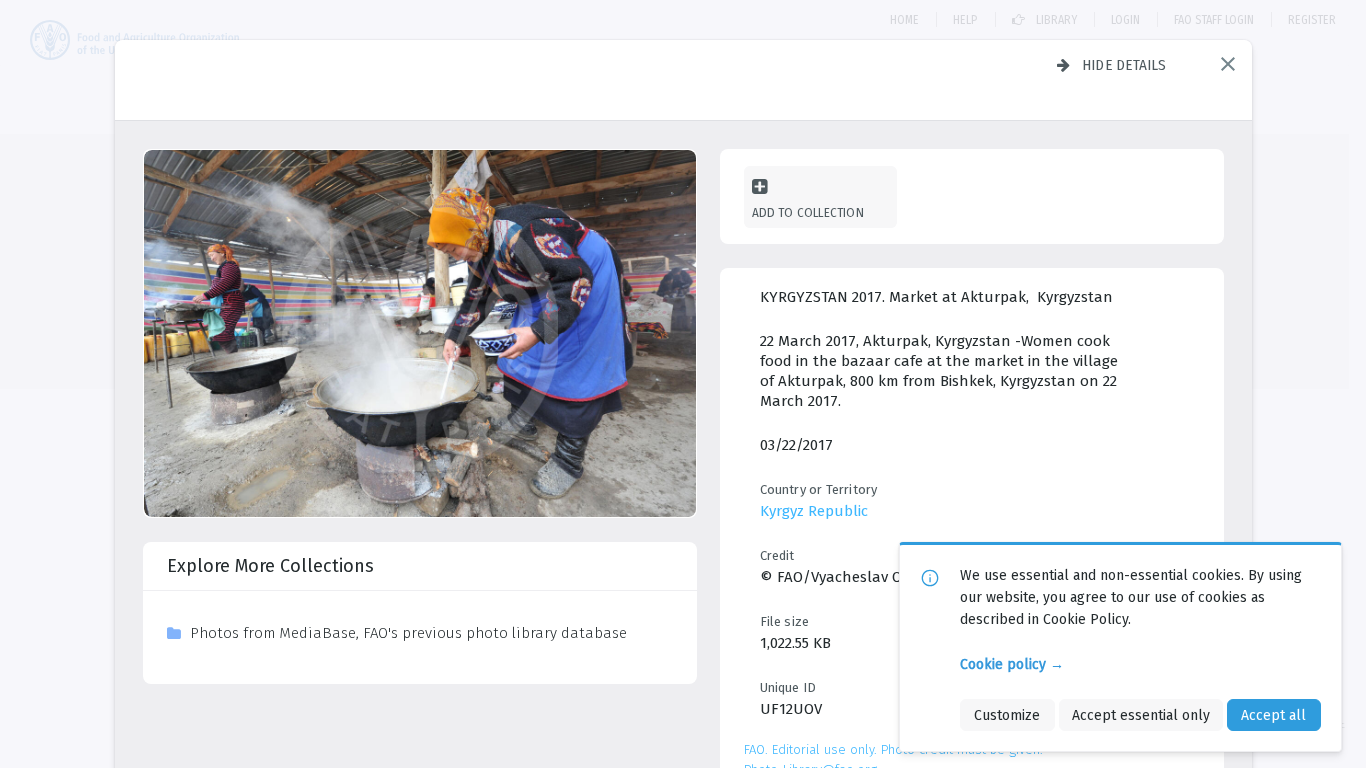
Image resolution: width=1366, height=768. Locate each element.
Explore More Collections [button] (270, 566)
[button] (1228, 64)
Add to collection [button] (808, 212)
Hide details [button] (1124, 65)
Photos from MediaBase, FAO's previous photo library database (408, 633)
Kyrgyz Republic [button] (814, 511)
